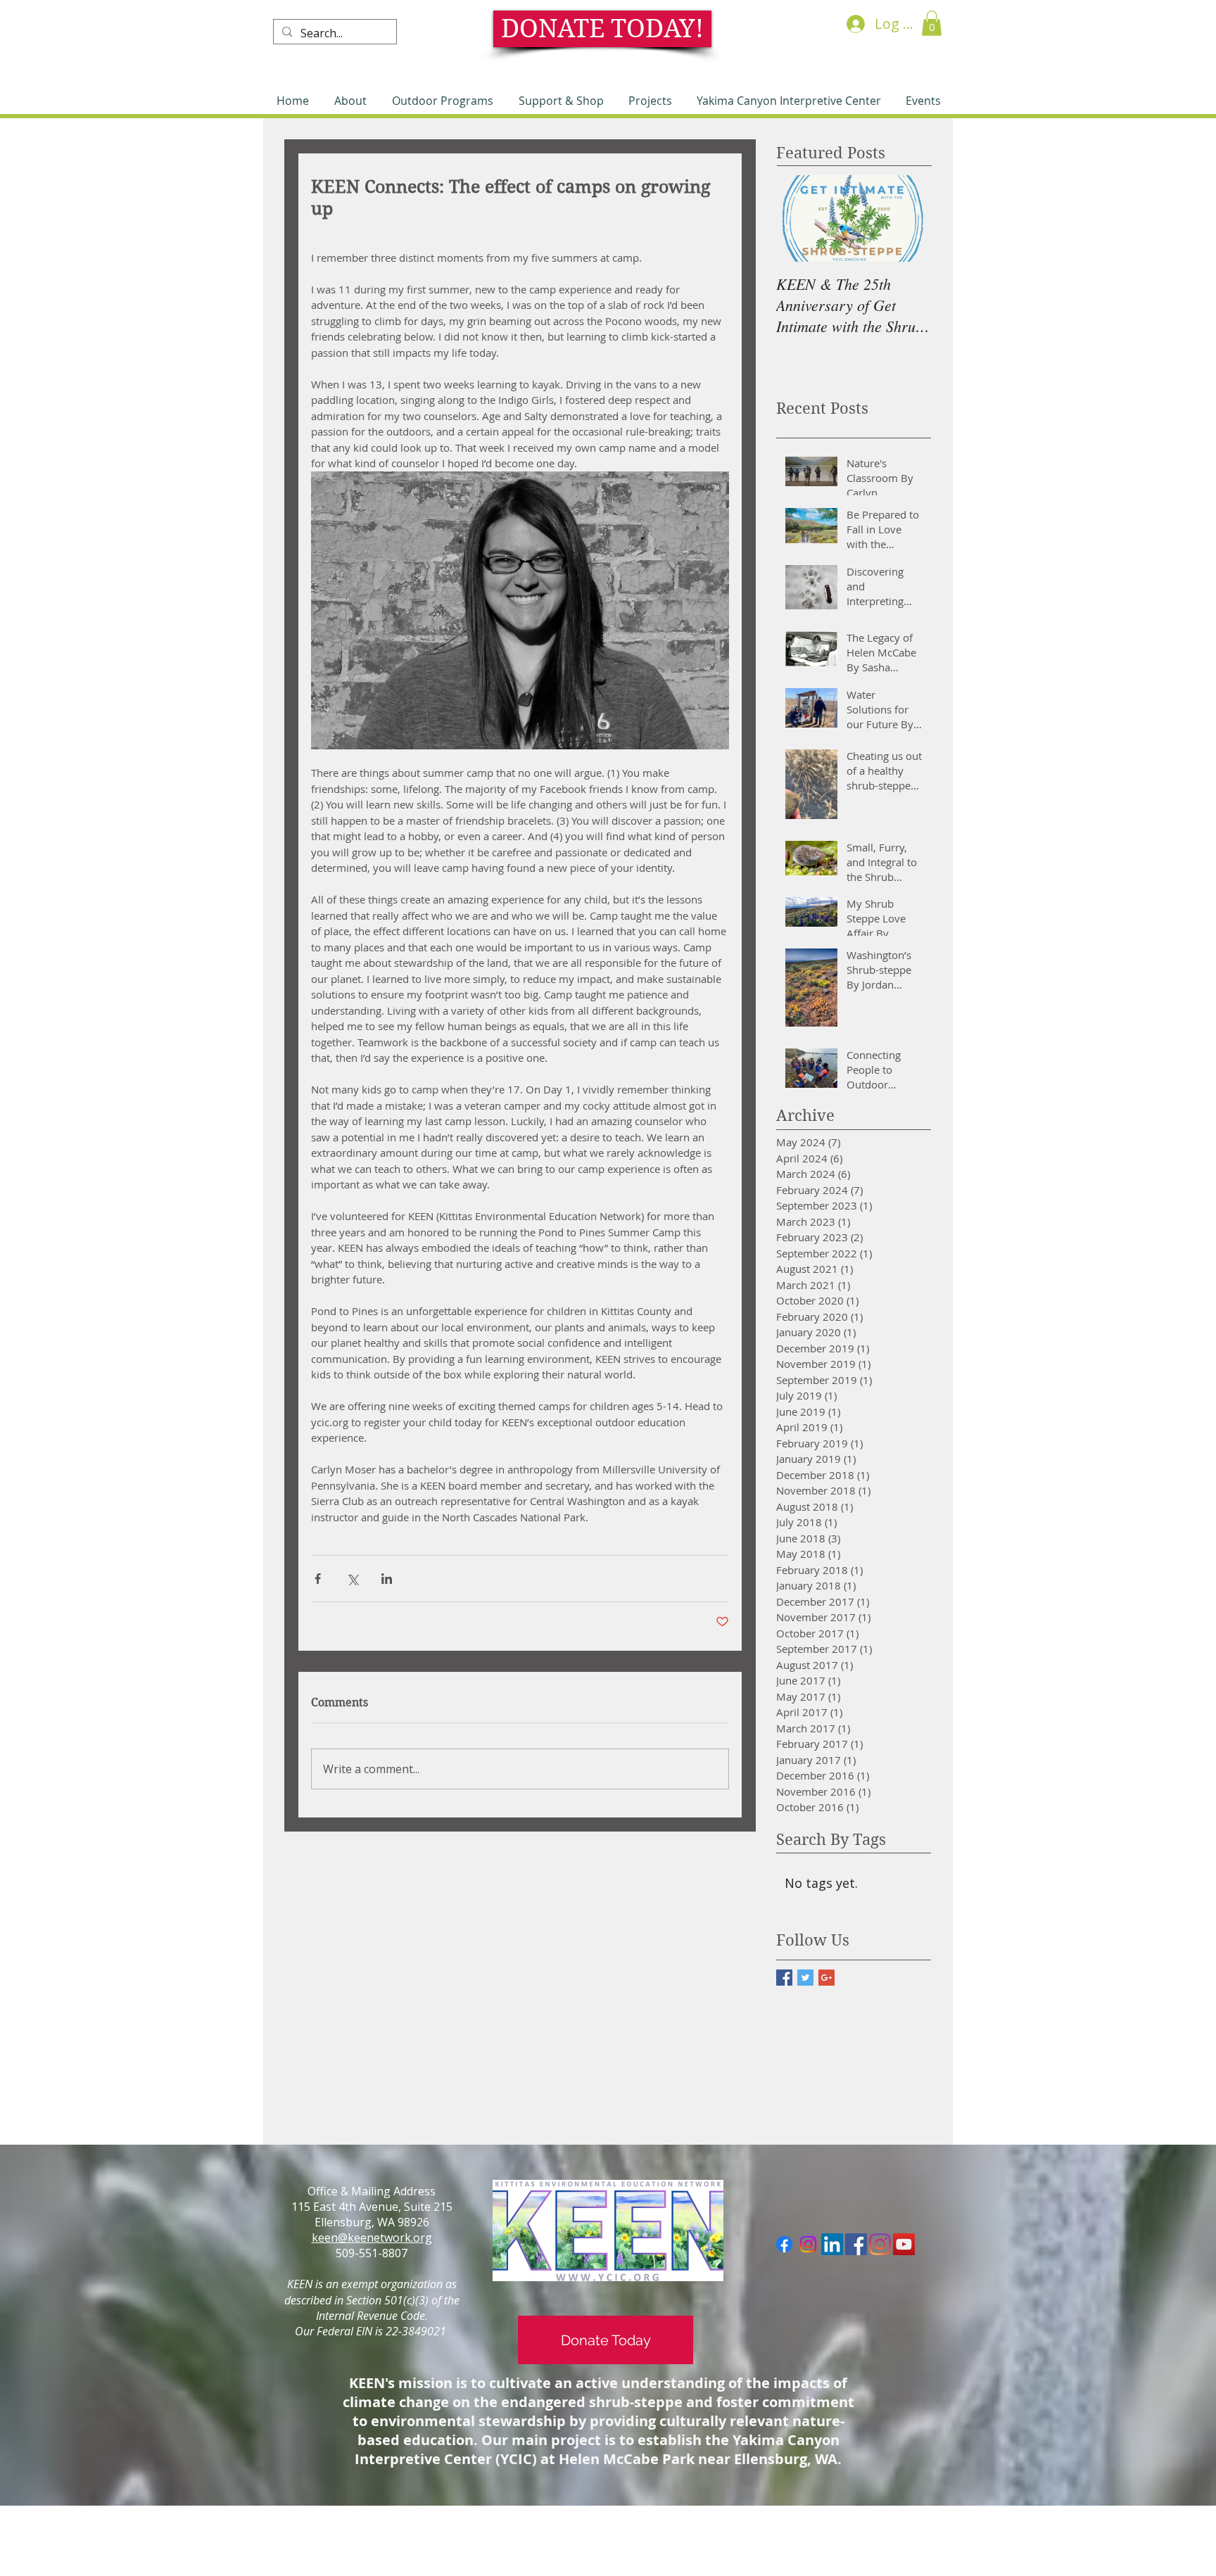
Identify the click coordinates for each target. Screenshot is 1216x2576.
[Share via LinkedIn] (387, 1579)
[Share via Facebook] (318, 1579)
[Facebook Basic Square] (784, 1978)
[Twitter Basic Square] (805, 1978)
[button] (932, 23)
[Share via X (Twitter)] (352, 1579)
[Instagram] (808, 2244)
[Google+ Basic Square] (826, 1978)
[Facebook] (784, 2244)
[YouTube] (904, 2244)
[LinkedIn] (832, 2244)
